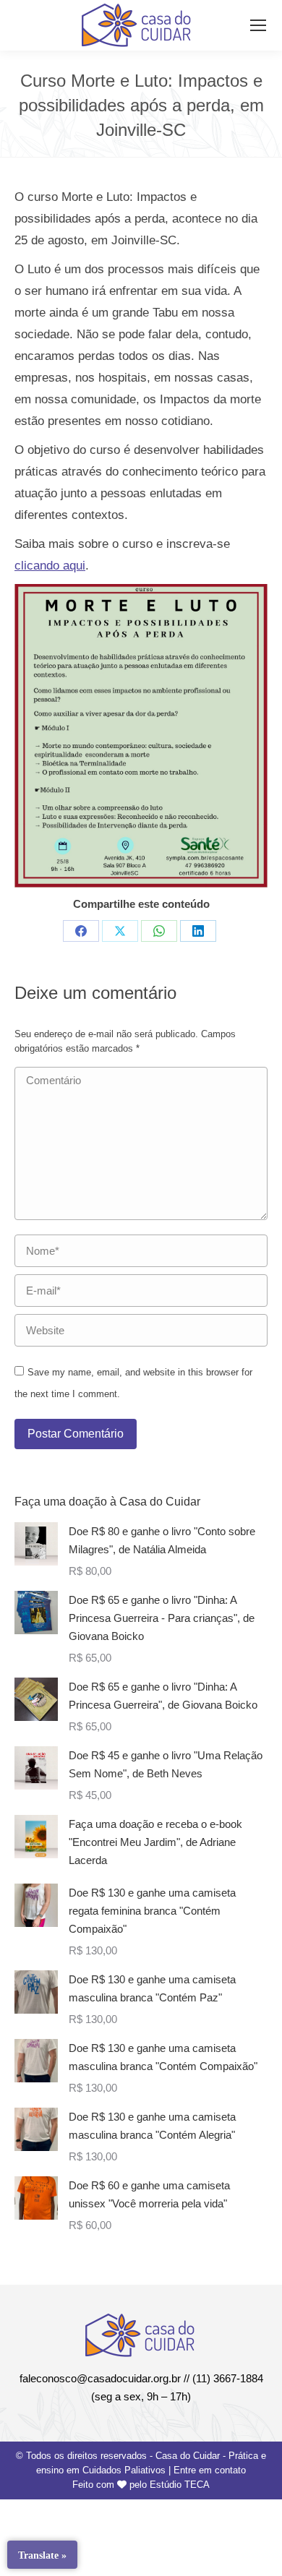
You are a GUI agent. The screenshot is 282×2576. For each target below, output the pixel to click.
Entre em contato (210, 2470)
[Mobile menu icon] (258, 25)
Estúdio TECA (180, 2485)
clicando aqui (50, 566)
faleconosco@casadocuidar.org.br (100, 2378)
